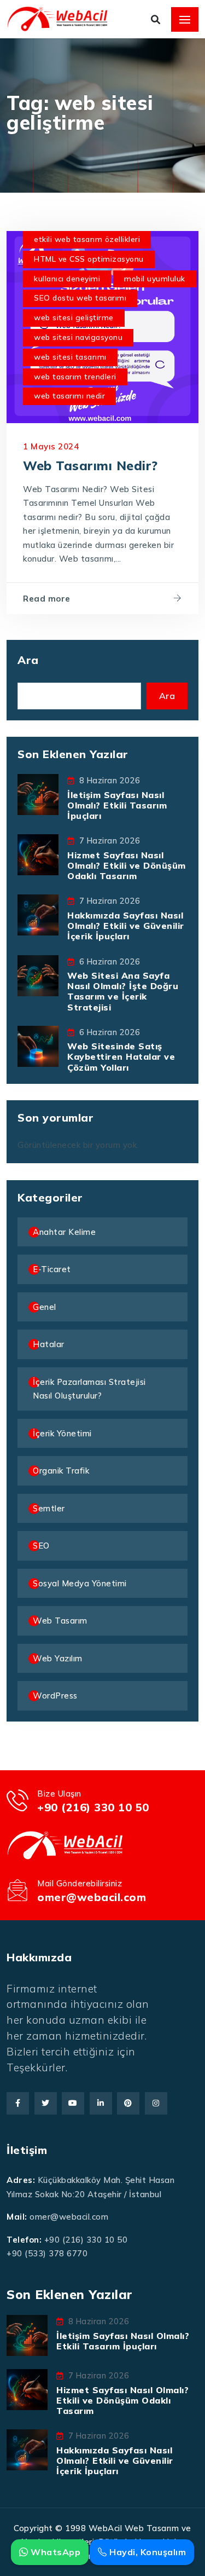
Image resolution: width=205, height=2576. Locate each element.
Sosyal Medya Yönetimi (80, 1583)
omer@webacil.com (92, 1897)
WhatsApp (54, 2552)
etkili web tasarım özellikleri (87, 239)
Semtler (49, 1508)
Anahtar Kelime (64, 1232)
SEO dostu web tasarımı (80, 298)
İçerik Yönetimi (62, 1433)
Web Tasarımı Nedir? (90, 466)
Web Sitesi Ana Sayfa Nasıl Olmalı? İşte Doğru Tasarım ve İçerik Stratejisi (123, 991)
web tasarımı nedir (69, 396)
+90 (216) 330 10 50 (93, 1807)
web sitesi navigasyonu (78, 337)
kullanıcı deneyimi (67, 279)
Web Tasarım (60, 1621)
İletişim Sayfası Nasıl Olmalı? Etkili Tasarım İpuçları (117, 805)
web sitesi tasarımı (70, 357)
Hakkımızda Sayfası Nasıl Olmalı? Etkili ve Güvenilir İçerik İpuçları (126, 926)
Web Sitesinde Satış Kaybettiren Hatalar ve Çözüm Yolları (121, 1056)
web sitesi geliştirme (74, 317)
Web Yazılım (58, 1658)
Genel (45, 1307)
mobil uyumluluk (155, 279)
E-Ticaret (52, 1269)
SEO (41, 1546)
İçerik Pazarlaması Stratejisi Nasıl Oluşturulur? (89, 1389)
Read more (47, 599)
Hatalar (49, 1344)
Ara (28, 660)
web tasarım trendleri (75, 377)
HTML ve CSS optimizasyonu (89, 259)
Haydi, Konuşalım (147, 2552)
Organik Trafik (61, 1471)
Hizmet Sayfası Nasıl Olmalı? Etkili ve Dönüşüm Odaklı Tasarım (127, 865)
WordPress (55, 1696)
